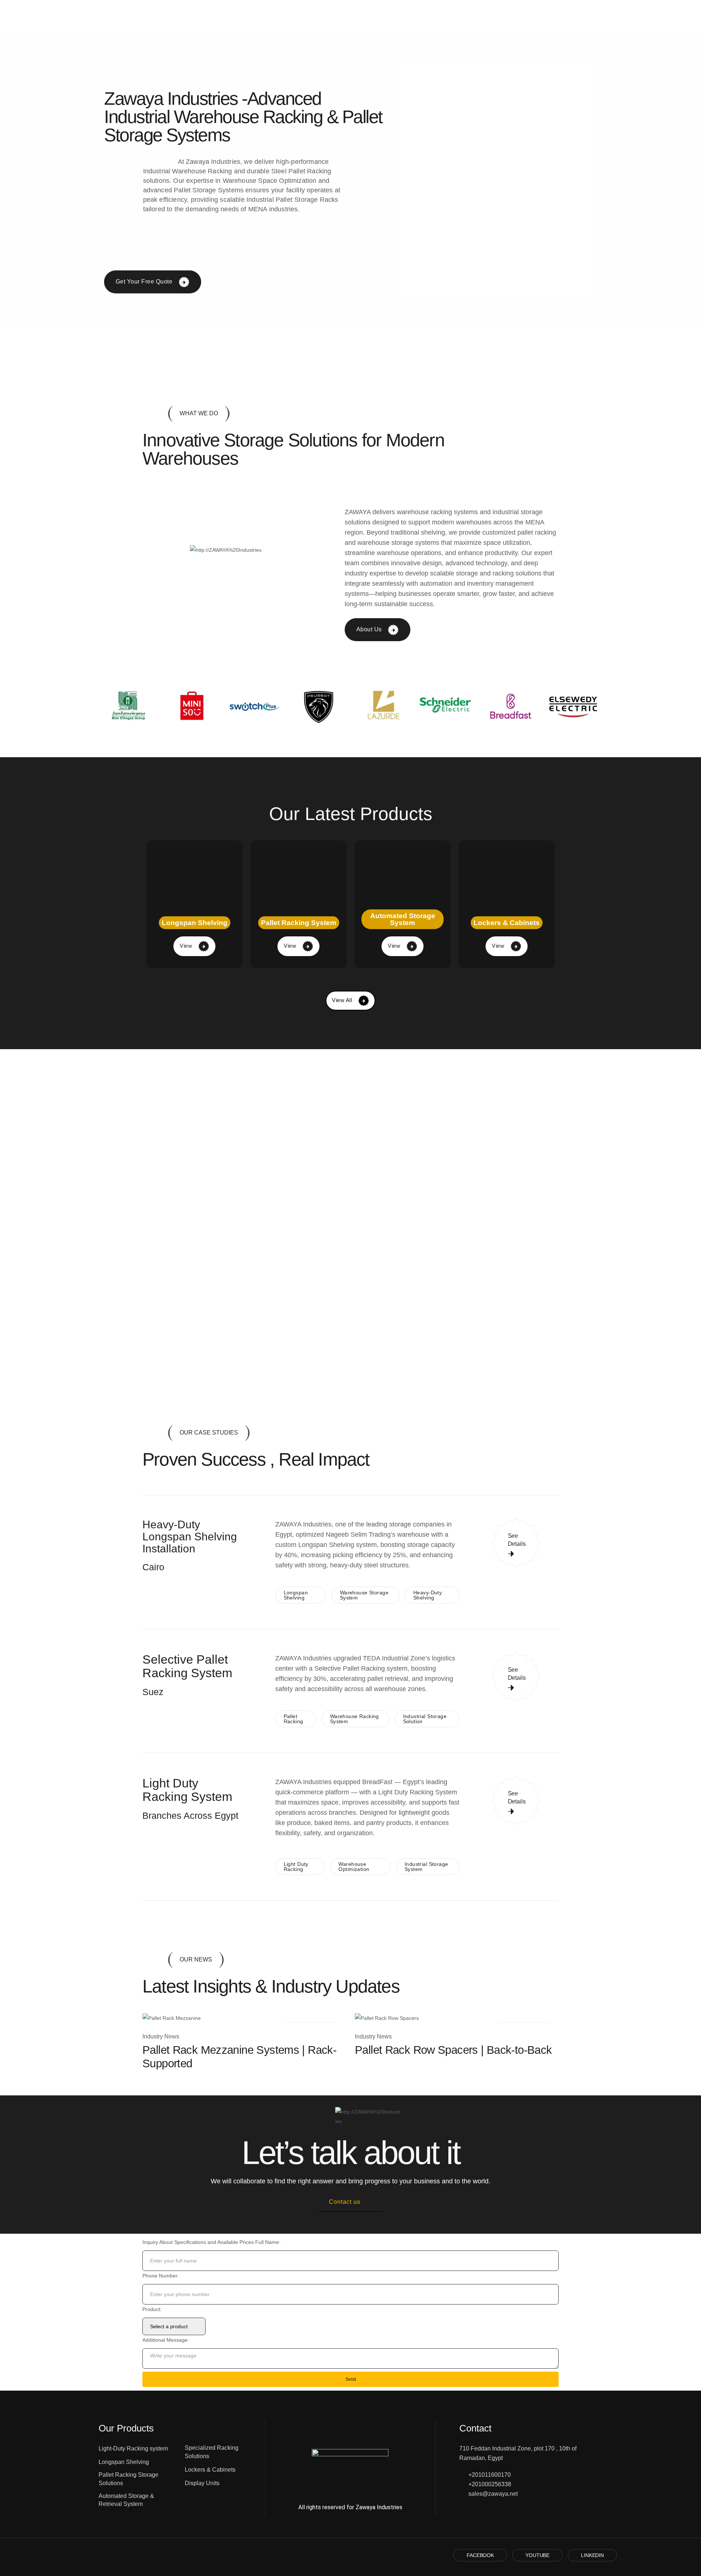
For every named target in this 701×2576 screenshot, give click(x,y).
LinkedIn (592, 2555)
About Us (370, 629)
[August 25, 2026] (172, 2018)
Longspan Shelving (124, 2462)
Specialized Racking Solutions (212, 2452)
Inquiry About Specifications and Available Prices (198, 2242)
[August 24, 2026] (387, 2018)
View (187, 946)
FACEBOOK (480, 2555)
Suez (153, 1692)
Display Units (202, 2483)
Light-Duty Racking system (133, 2448)
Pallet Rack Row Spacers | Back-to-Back (453, 2050)
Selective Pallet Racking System (187, 1666)
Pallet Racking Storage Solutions (129, 2479)
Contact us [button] (345, 2202)
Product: (152, 2309)
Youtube (537, 2555)
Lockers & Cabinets (210, 2470)
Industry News (161, 2036)
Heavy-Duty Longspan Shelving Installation (190, 1537)
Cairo (153, 1567)
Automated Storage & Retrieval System (126, 2500)
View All (343, 1000)
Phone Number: (161, 2276)
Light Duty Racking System (187, 1790)
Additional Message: (166, 2340)
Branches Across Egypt (190, 1815)
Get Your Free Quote (145, 282)
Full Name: (268, 2242)
